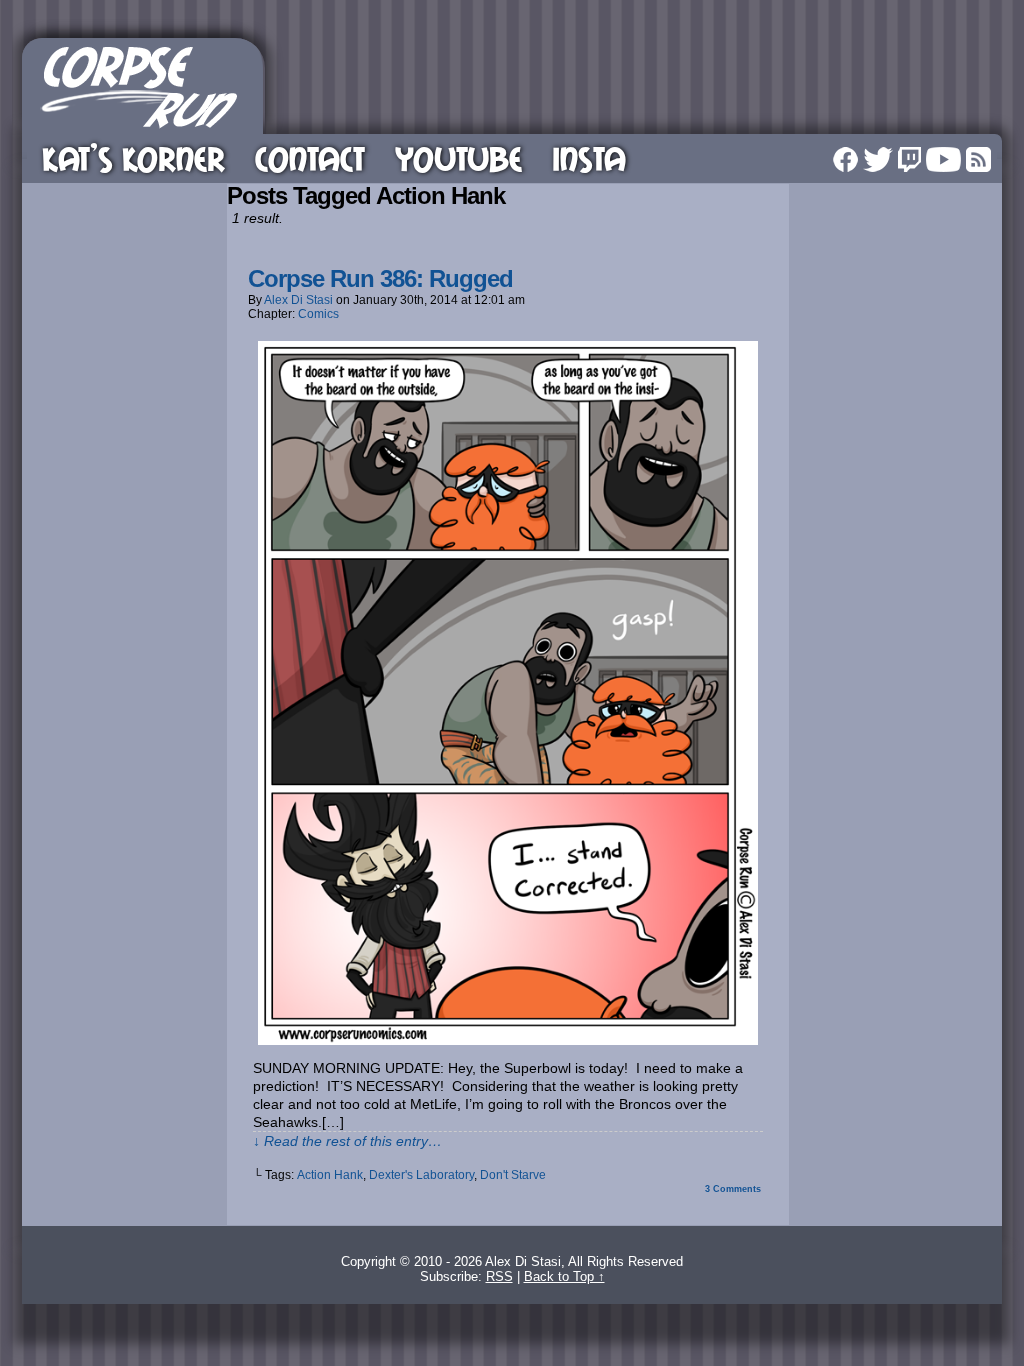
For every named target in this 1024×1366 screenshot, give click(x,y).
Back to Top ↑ (564, 1276)
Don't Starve (513, 1175)
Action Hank (330, 1175)
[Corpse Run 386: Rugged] (508, 1040)
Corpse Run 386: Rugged (380, 278)
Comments (733, 1189)
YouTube (458, 158)
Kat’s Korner (133, 158)
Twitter (878, 159)
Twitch (909, 159)
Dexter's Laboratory (421, 1175)
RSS (978, 159)
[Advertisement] (636, 83)
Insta (589, 158)
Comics (318, 314)
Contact (310, 158)
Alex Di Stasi (298, 300)
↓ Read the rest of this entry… (347, 1141)
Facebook (845, 159)
